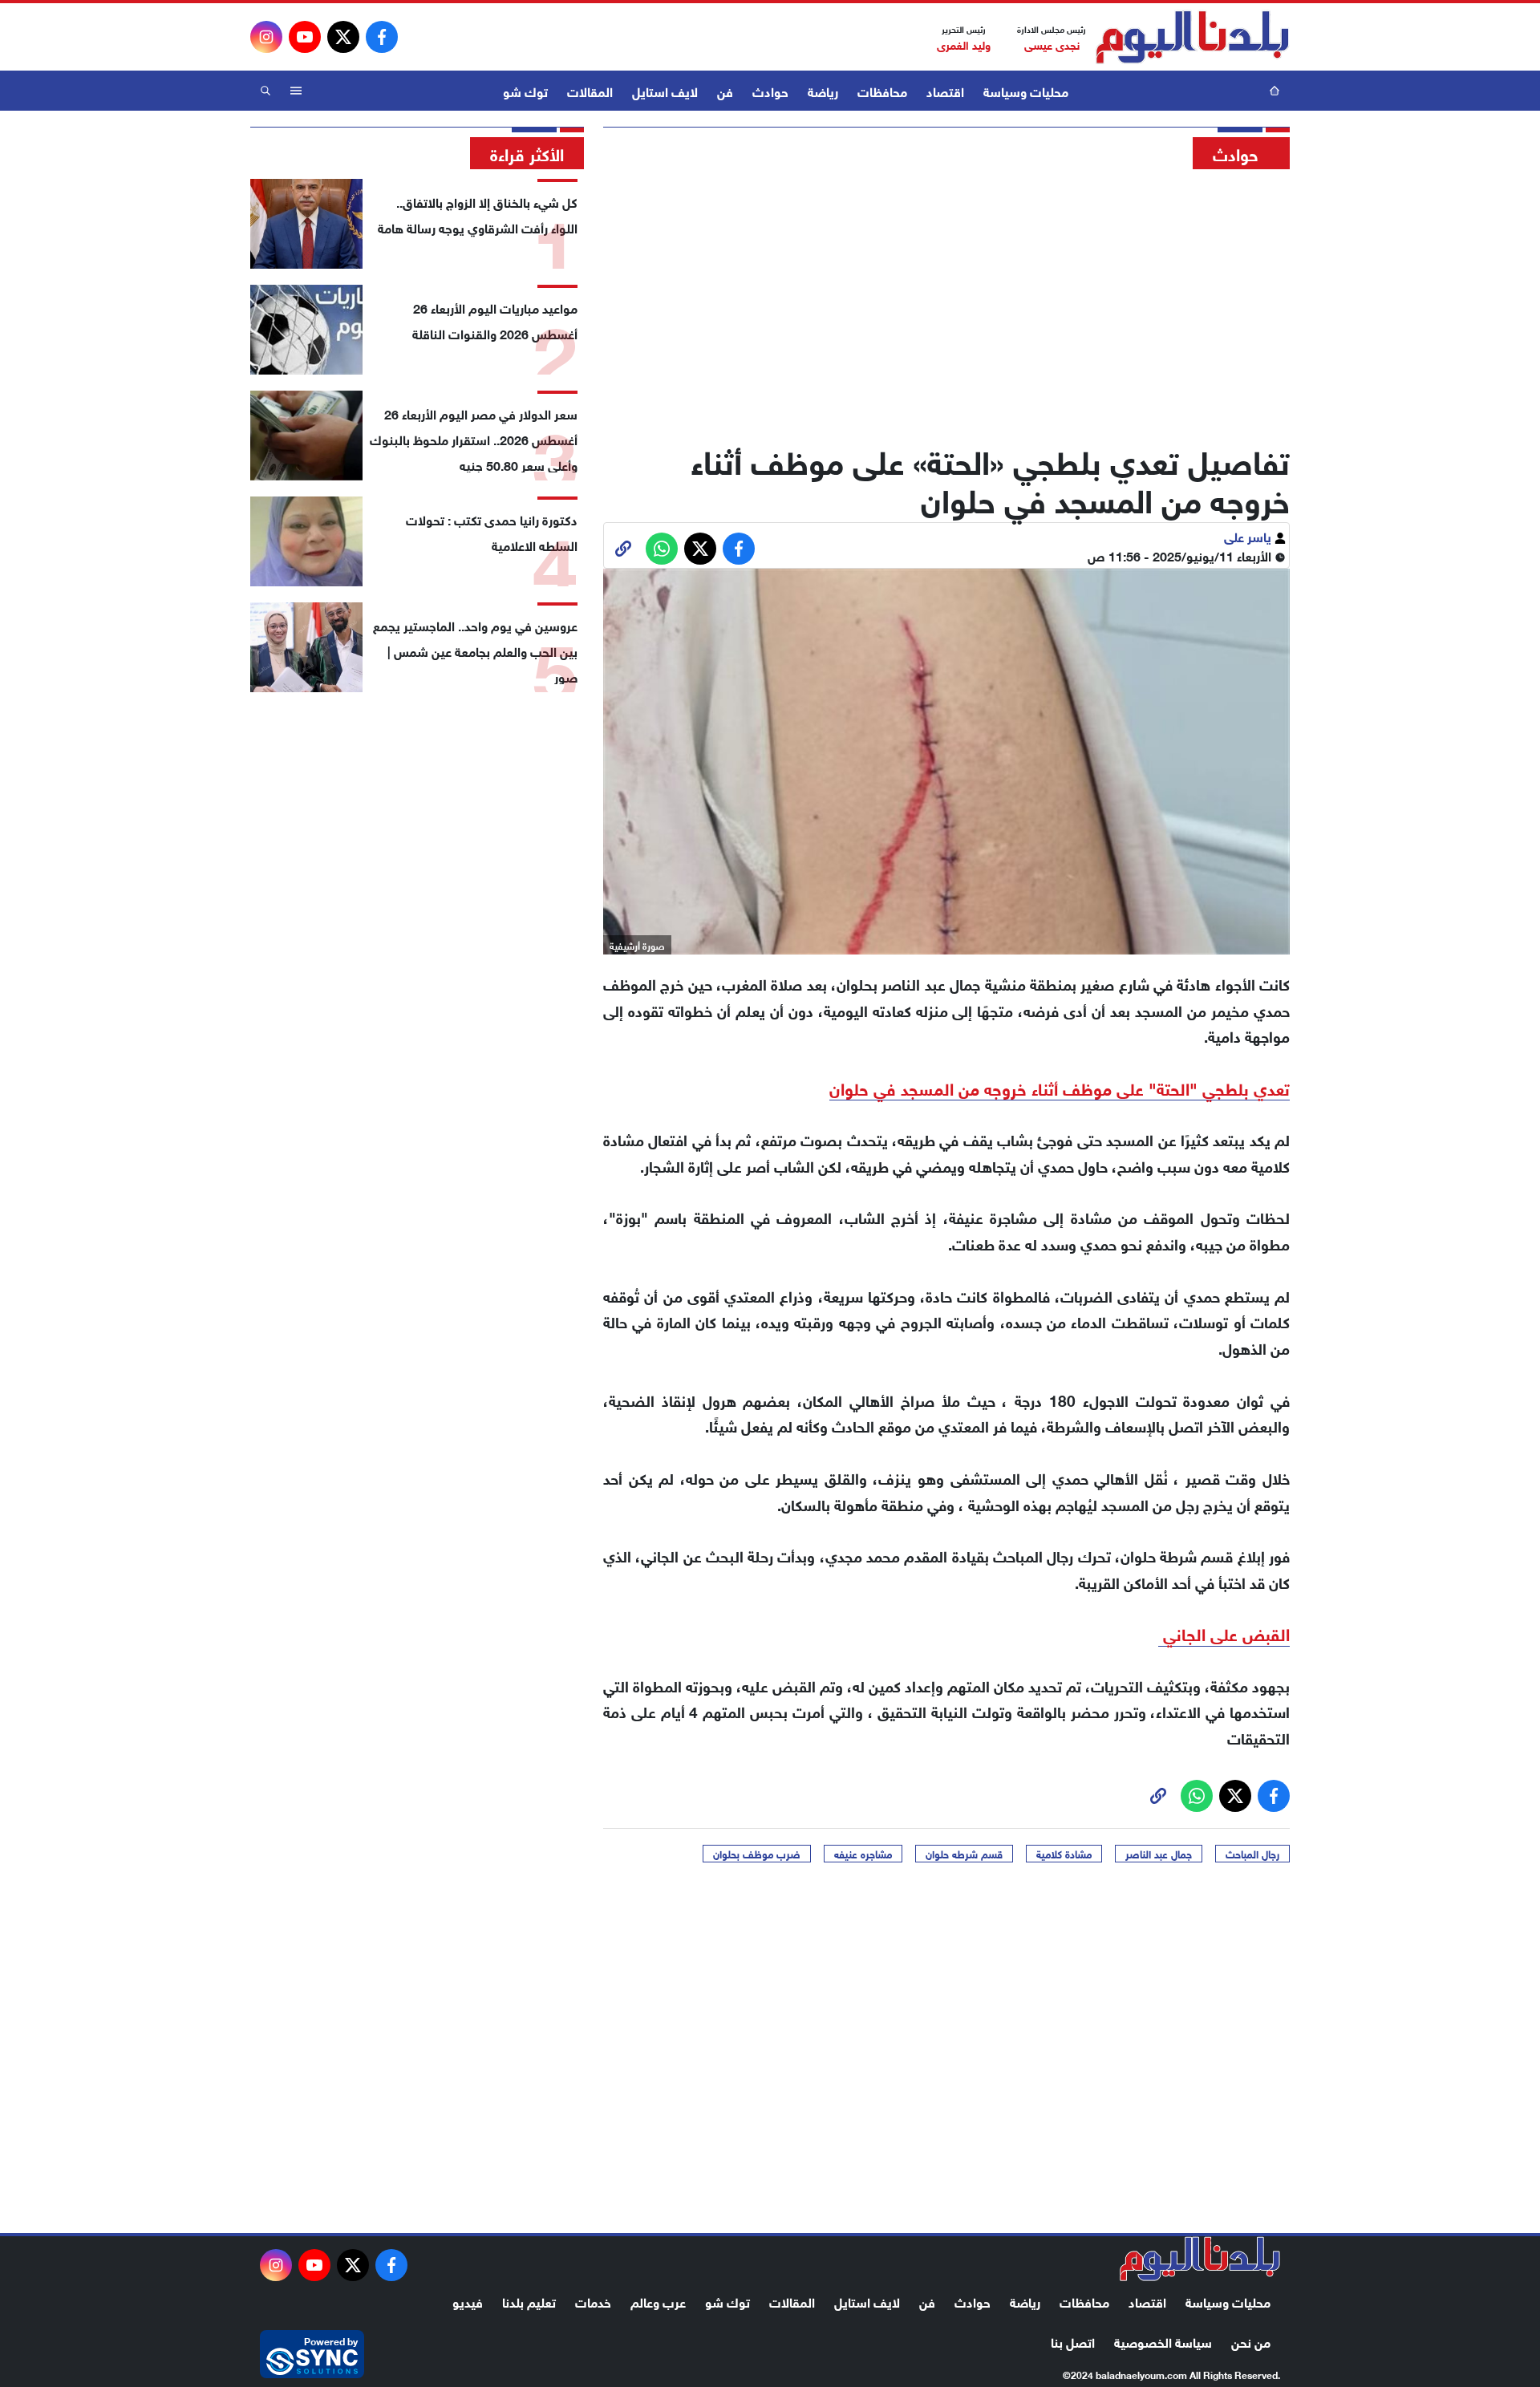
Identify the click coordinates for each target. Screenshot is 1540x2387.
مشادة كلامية (1064, 1854)
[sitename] (1200, 2259)
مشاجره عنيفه (863, 1854)
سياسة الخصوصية (1163, 2341)
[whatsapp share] (662, 549)
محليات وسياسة (1026, 90)
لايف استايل (665, 90)
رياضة (823, 90)
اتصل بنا (1073, 2341)
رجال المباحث (1252, 1854)
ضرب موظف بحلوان (757, 1854)
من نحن (1251, 2341)
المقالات (590, 90)
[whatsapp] (623, 549)
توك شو (525, 90)
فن (725, 90)
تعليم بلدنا (529, 2301)
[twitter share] (700, 549)
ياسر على (1249, 535)
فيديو (468, 2301)
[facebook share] (739, 549)
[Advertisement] (946, 301)
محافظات (882, 90)
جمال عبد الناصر (1159, 1854)
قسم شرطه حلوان (964, 1854)
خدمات (593, 2301)
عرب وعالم (658, 2301)
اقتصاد (945, 90)
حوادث (770, 90)
